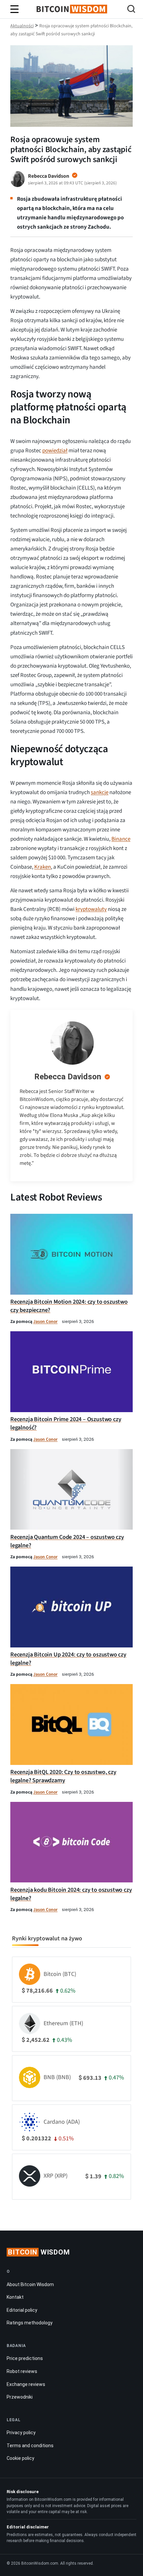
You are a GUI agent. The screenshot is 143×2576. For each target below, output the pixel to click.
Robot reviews (22, 2371)
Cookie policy (20, 2458)
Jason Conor (45, 1321)
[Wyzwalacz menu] (15, 9)
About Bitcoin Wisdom (30, 2284)
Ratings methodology (30, 2323)
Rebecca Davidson (68, 1077)
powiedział (55, 451)
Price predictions (25, 2358)
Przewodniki (20, 2397)
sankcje (100, 792)
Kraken (43, 867)
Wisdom (39, 2252)
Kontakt (15, 2297)
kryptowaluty (91, 909)
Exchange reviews (26, 2384)
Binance (121, 839)
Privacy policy (21, 2433)
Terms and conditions (30, 2446)
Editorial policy (22, 2310)
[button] (131, 10)
